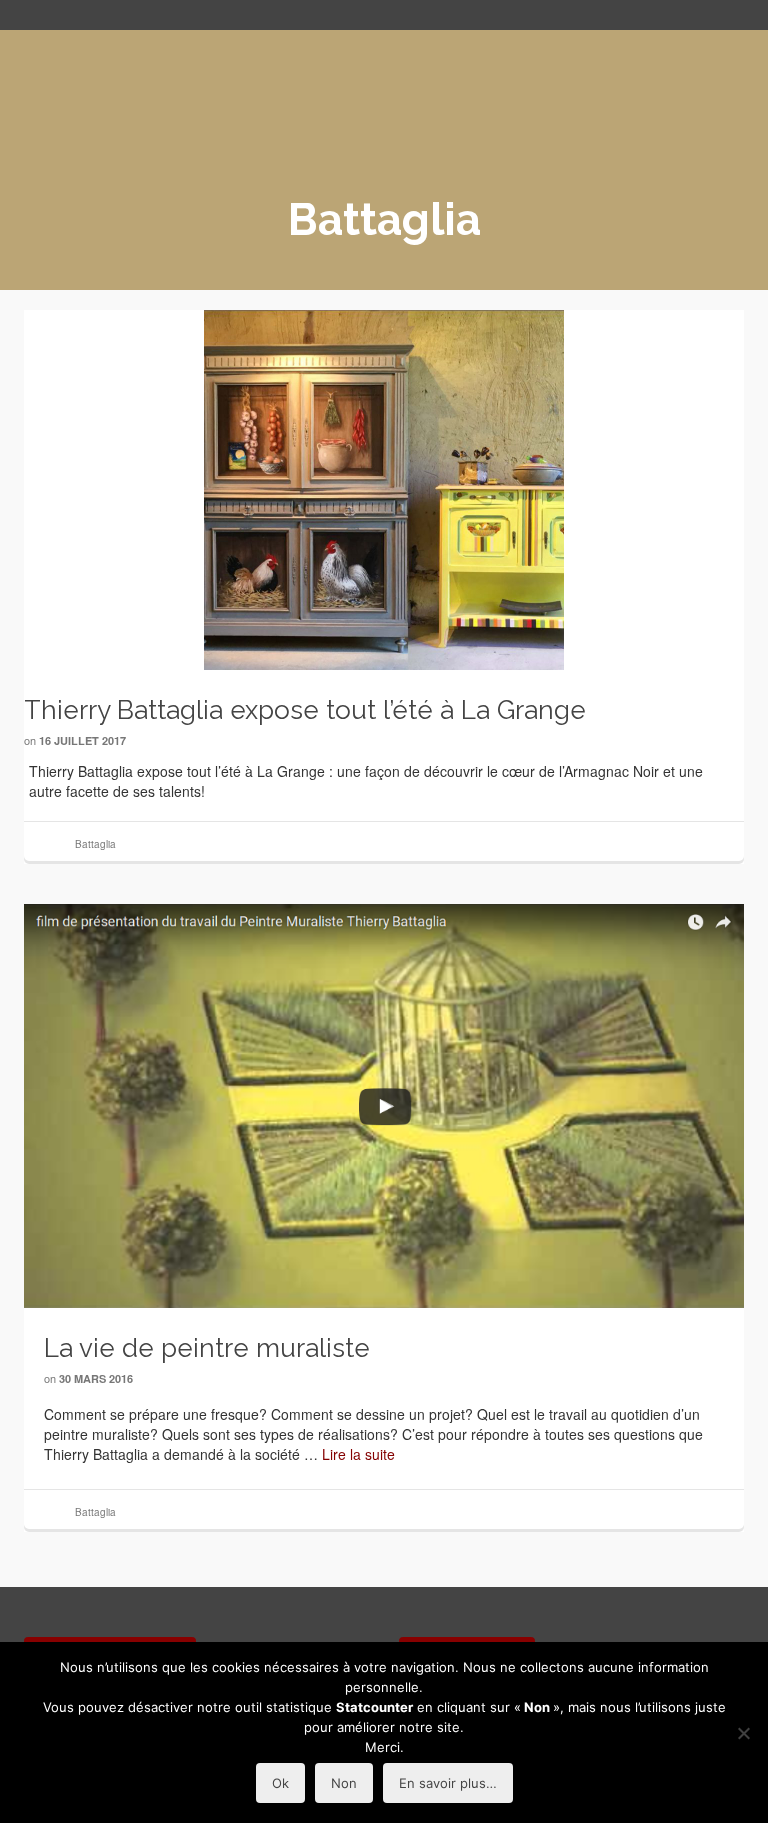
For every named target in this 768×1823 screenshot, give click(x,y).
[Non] (743, 1733)
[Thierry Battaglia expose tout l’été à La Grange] (384, 490)
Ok (280, 1783)
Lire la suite (358, 1454)
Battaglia (95, 844)
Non (344, 1783)
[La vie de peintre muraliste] (384, 1106)
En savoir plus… (448, 1783)
